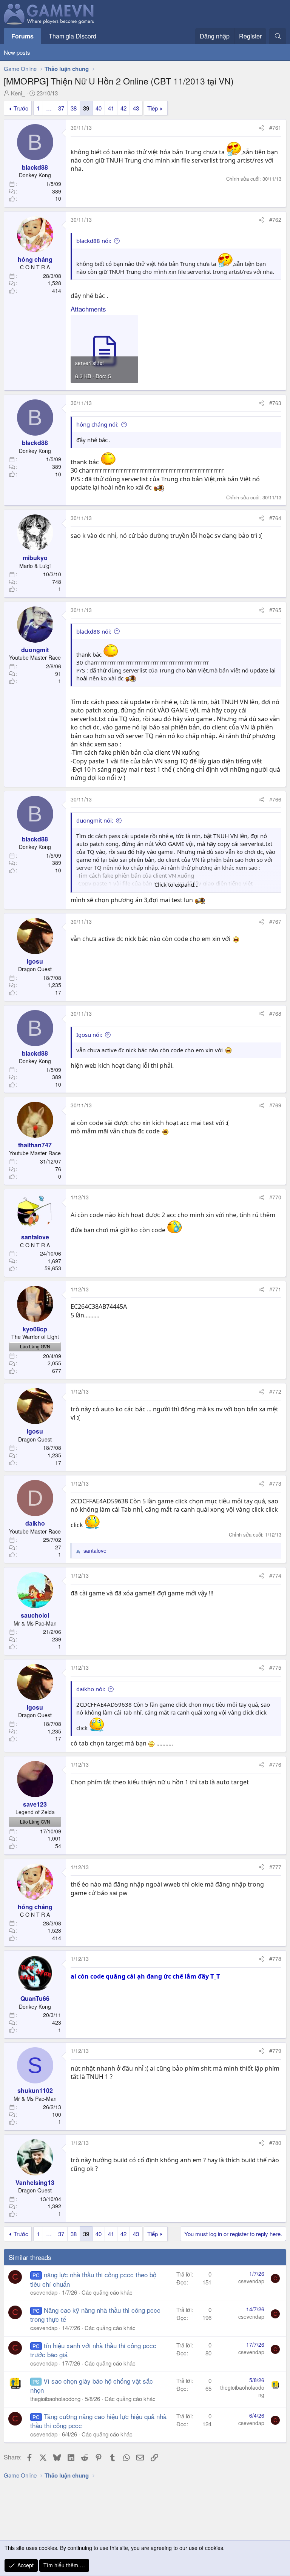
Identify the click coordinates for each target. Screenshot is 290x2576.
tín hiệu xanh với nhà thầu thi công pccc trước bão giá (93, 2350)
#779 (275, 2051)
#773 (275, 1483)
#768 (275, 1013)
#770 (275, 1197)
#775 (275, 1667)
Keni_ (18, 93)
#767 (275, 921)
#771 (275, 1289)
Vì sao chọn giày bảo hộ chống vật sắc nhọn (92, 2385)
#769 (275, 1105)
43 (136, 108)
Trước (21, 108)
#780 (275, 2143)
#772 (275, 1391)
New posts (17, 52)
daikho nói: (91, 1689)
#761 (275, 127)
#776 (275, 1764)
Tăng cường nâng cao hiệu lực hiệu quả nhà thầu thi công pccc (98, 2421)
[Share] (261, 128)
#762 (275, 220)
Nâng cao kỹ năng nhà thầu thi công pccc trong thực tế (95, 2314)
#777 (275, 1867)
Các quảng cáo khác (107, 2292)
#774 (275, 1575)
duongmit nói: (95, 820)
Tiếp (153, 108)
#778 (275, 1959)
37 (61, 108)
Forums (22, 36)
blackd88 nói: (94, 241)
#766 (275, 799)
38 (74, 108)
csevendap (44, 2292)
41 (111, 108)
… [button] (49, 108)
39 (86, 108)
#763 (275, 403)
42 (123, 108)
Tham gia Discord (72, 36)
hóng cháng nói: (97, 424)
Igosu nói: (89, 1035)
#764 (275, 518)
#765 (275, 610)
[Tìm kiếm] (278, 36)
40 (99, 108)
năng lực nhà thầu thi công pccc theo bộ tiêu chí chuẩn (93, 2279)
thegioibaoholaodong (55, 2399)
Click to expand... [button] (177, 884)
